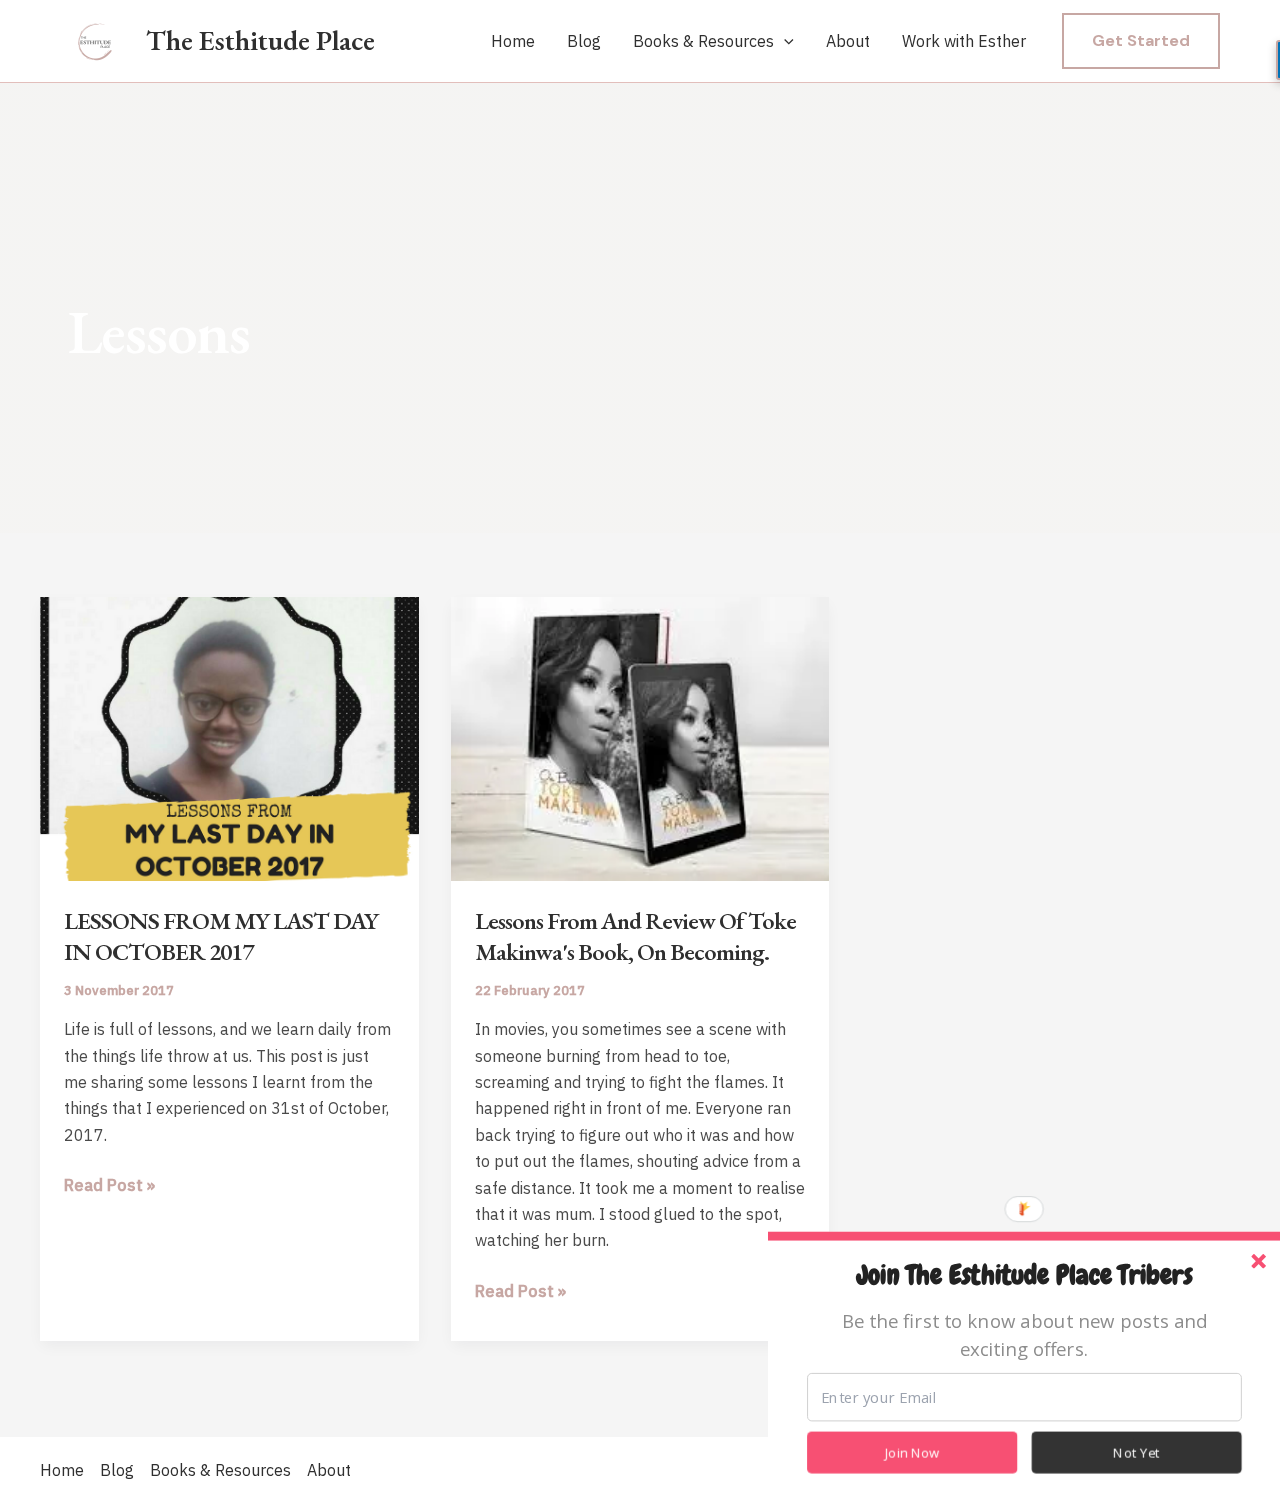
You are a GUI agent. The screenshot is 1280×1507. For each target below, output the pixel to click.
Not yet (1136, 1453)
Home (513, 41)
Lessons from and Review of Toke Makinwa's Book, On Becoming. (635, 936)
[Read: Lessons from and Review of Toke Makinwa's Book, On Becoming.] (640, 737)
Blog (584, 41)
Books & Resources (703, 41)
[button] (784, 42)
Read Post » (109, 1186)
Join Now (912, 1453)
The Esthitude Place (260, 40)
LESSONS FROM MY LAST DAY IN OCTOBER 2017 (221, 936)
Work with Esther (964, 41)
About (848, 41)
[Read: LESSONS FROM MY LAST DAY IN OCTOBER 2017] (229, 737)
